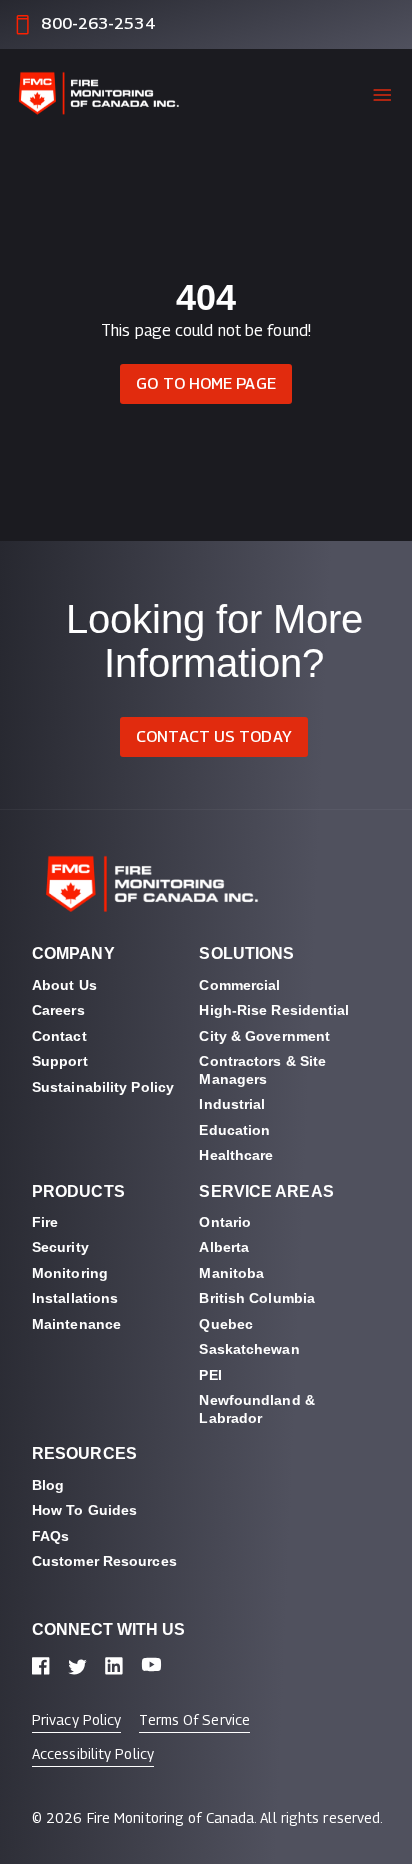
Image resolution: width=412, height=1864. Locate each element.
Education (234, 1130)
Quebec (226, 1324)
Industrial (232, 1104)
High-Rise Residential (274, 1010)
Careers (58, 1010)
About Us (64, 985)
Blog (48, 1485)
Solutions (246, 953)
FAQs (50, 1536)
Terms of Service (194, 1719)
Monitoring (70, 1273)
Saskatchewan (249, 1349)
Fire (45, 1222)
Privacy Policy (76, 1719)
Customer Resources (104, 1561)
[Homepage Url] (106, 95)
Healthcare (236, 1155)
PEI (210, 1375)
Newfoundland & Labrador (259, 1409)
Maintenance (76, 1324)
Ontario (225, 1222)
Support (60, 1061)
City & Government (264, 1036)
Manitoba (231, 1273)
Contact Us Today (214, 736)
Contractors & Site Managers (264, 1070)
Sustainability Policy (103, 1087)
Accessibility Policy (93, 1753)
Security (60, 1247)
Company (73, 953)
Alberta (224, 1247)
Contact (59, 1036)
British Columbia (257, 1298)
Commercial (239, 985)
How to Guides (84, 1510)
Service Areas (266, 1191)
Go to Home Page (206, 383)
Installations (75, 1298)
